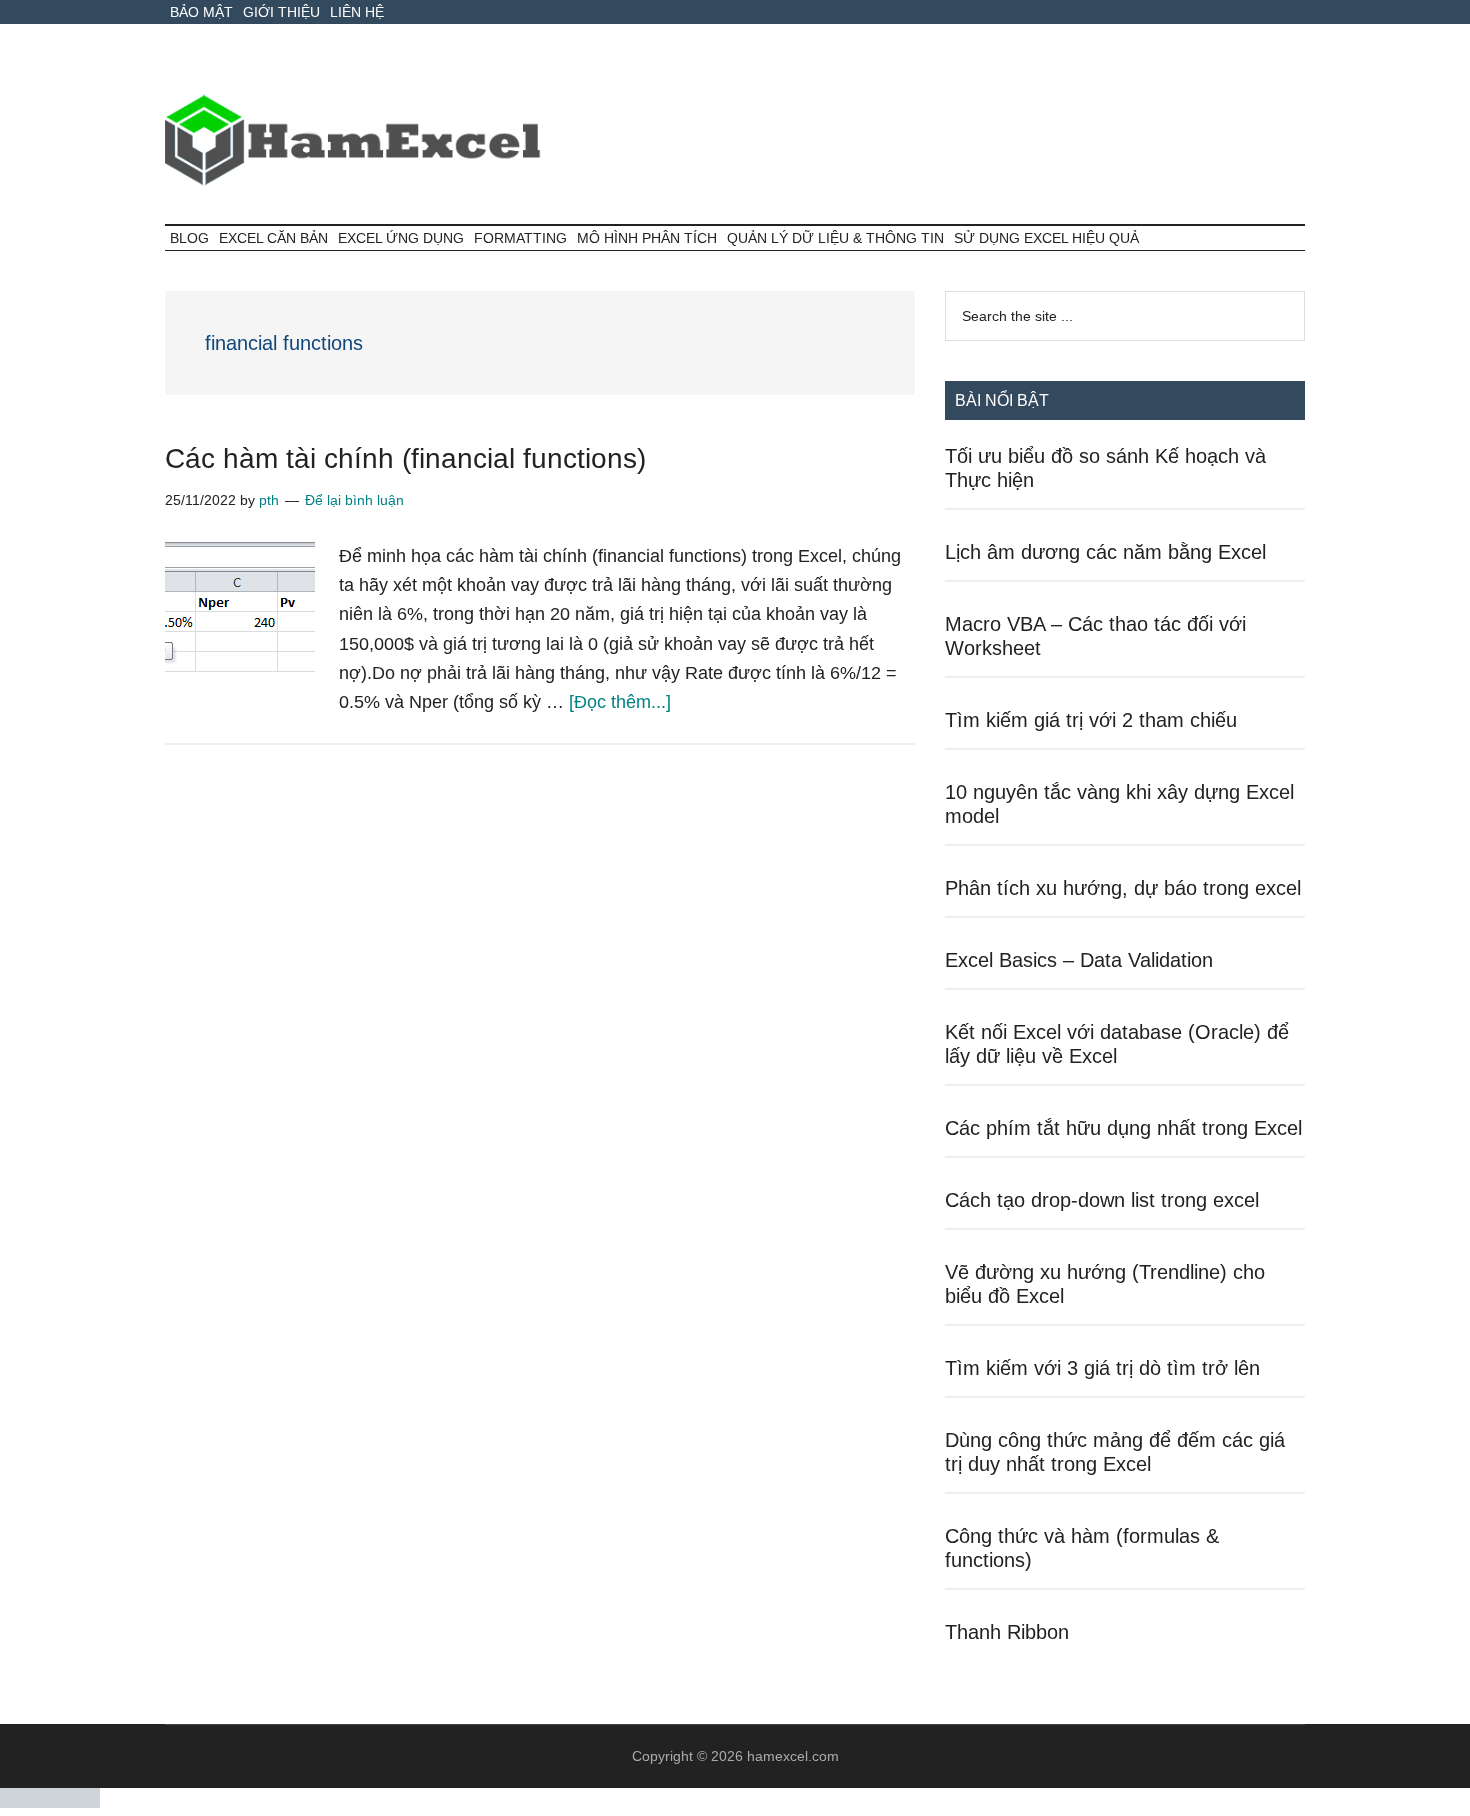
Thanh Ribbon (1007, 1632)
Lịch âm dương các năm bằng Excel (1105, 552)
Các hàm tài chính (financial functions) (405, 458)
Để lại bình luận (354, 500)
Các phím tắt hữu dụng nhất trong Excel (1123, 1128)
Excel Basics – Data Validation (1079, 960)
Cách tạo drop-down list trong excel (1102, 1200)
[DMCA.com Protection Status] (50, 1802)
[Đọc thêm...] (620, 702)
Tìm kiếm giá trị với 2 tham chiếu (1091, 720)
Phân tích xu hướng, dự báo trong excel (1123, 888)
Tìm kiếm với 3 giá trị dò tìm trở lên (1102, 1368)
